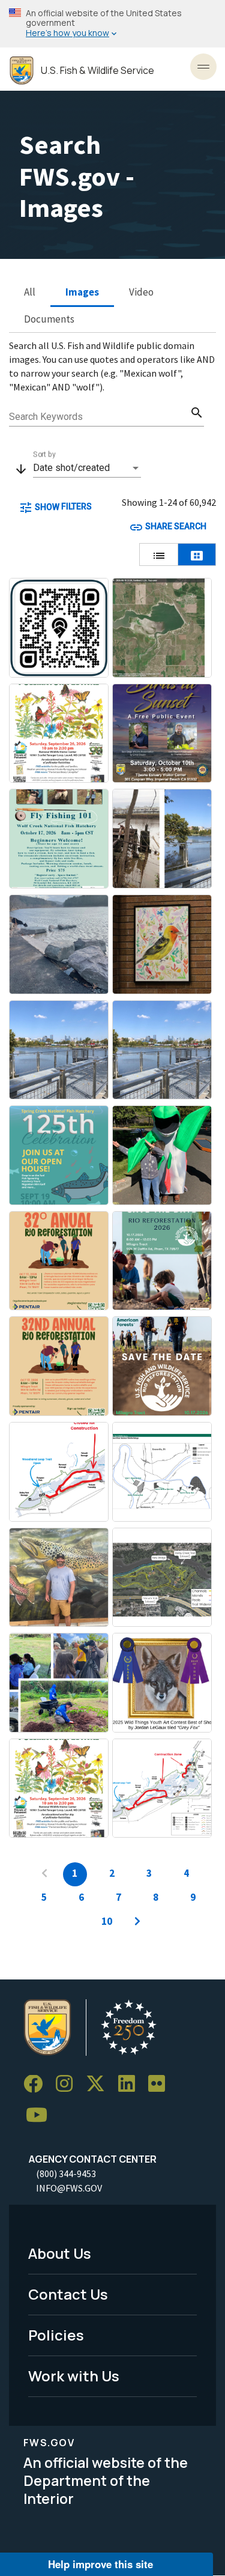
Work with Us (74, 2376)
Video (141, 292)
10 (107, 1921)
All (30, 292)
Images (82, 292)
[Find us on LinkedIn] (131, 2084)
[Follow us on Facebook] (37, 2084)
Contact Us (68, 2294)
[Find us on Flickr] (161, 2084)
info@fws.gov (69, 2188)
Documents (49, 319)
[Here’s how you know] (112, 24)
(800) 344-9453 (66, 2173)
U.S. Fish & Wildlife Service (97, 71)
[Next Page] (137, 1922)
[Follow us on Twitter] (100, 2084)
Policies (56, 2335)
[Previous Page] (44, 1874)
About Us (60, 2253)
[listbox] (87, 468)
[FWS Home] (22, 71)
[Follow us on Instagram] (68, 2084)
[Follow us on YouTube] (41, 2116)
